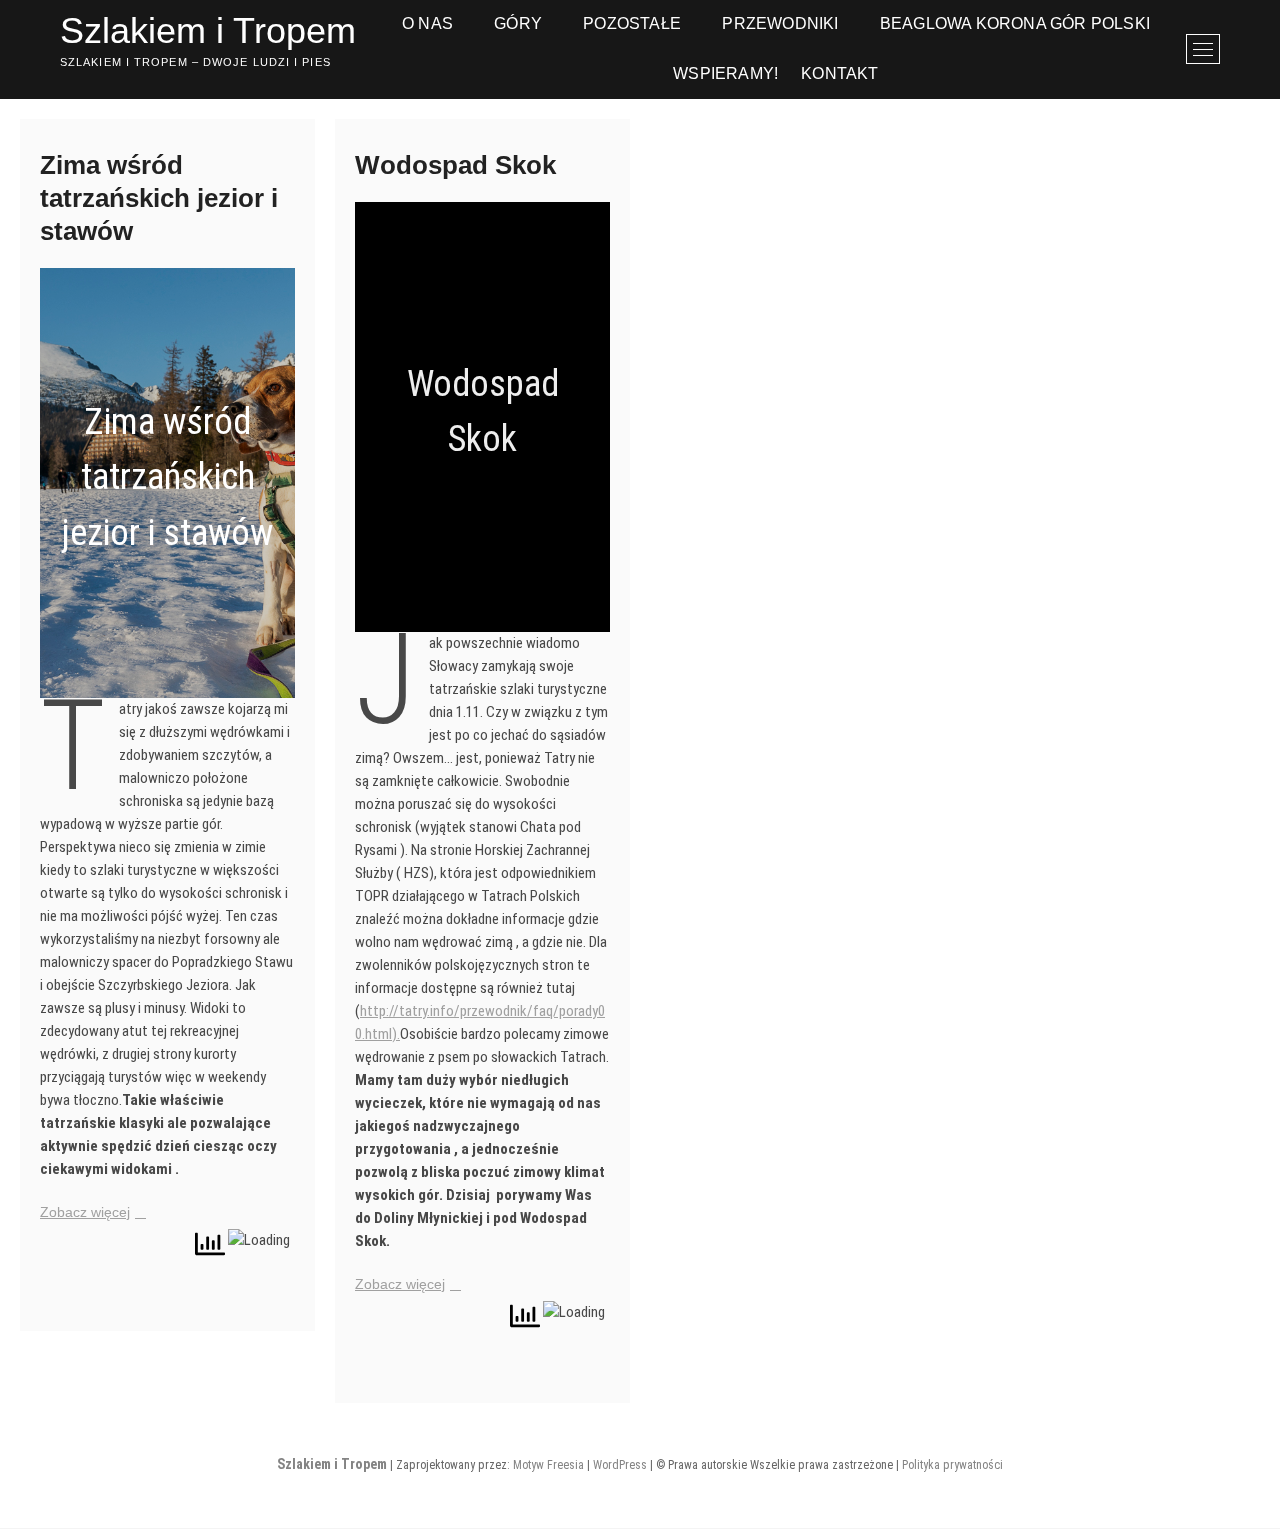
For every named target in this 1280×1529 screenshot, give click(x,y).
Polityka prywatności (952, 1465)
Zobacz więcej (85, 1212)
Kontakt (839, 73)
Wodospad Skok (455, 165)
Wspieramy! (725, 73)
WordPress (620, 1465)
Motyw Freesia (548, 1465)
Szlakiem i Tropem (208, 30)
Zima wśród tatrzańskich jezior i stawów (159, 198)
